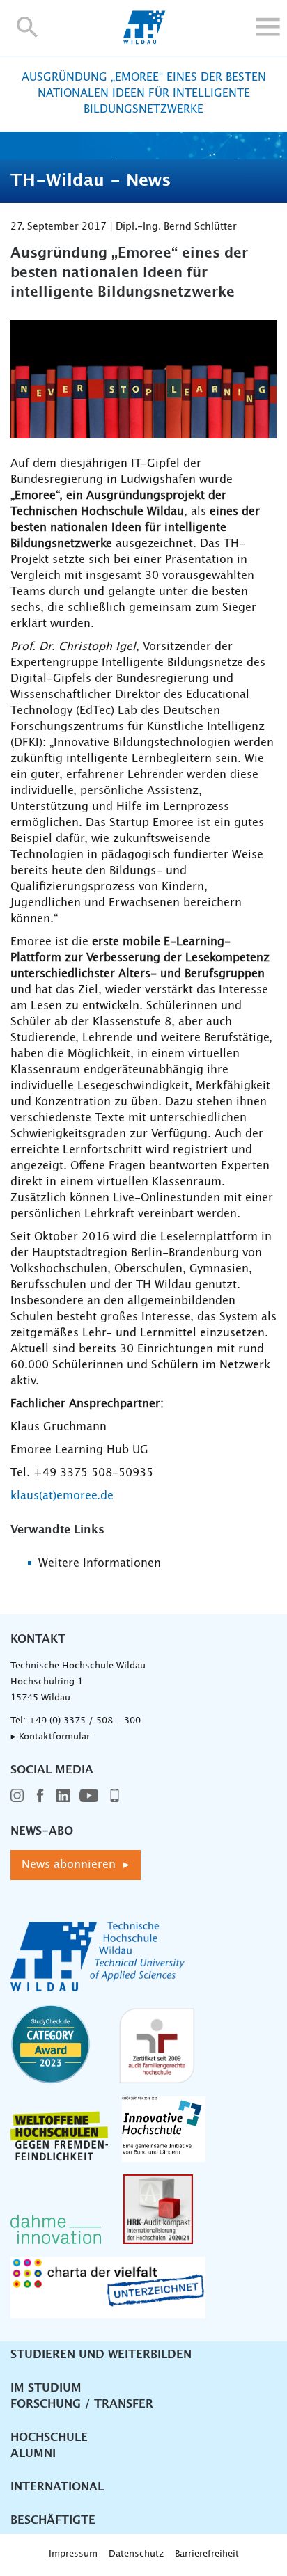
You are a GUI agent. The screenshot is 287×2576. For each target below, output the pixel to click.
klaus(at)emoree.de (62, 1496)
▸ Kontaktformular (50, 1737)
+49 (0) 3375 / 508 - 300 (85, 1721)
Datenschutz (136, 2554)
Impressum (73, 2554)
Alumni (33, 2453)
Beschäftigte (53, 2520)
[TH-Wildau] (144, 40)
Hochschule (49, 2437)
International (57, 2487)
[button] (28, 27)
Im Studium (46, 2388)
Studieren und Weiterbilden (101, 2355)
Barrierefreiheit (207, 2554)
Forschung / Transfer (82, 2404)
